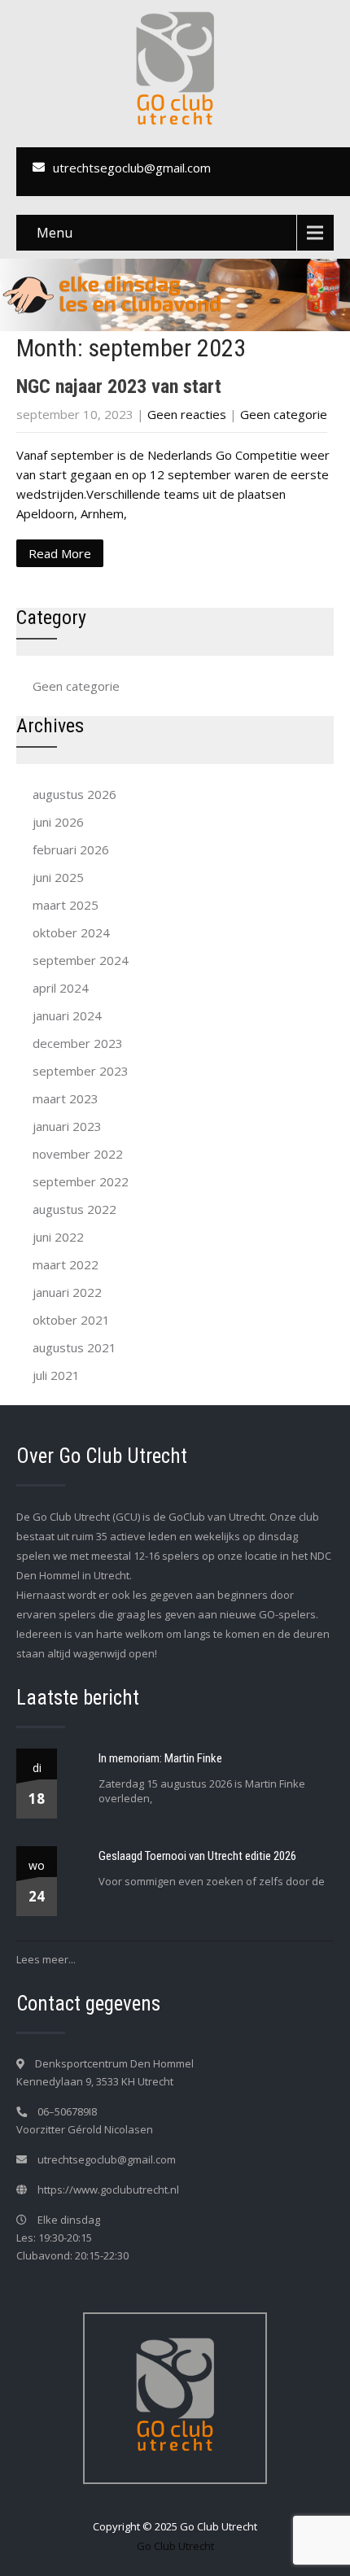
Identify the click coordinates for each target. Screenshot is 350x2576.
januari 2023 (67, 1126)
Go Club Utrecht (175, 2546)
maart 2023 (66, 1098)
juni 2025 (58, 877)
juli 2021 (56, 1375)
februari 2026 (71, 849)
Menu (55, 233)
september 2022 (81, 1181)
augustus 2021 (74, 1347)
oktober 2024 (71, 932)
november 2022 (78, 1154)
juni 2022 (58, 1237)
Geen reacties (187, 414)
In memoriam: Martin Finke (160, 1758)
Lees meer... (46, 1959)
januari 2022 (67, 1292)
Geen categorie (284, 414)
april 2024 (61, 988)
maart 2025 (66, 905)
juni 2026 (58, 822)
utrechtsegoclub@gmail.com (132, 168)
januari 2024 (67, 1015)
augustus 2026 (74, 794)
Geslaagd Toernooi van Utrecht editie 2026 (197, 1856)
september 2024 (81, 960)
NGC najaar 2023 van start (119, 386)
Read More (60, 553)
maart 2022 (66, 1264)
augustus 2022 (74, 1209)
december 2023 (78, 1043)
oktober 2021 (71, 1320)
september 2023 (81, 1071)
